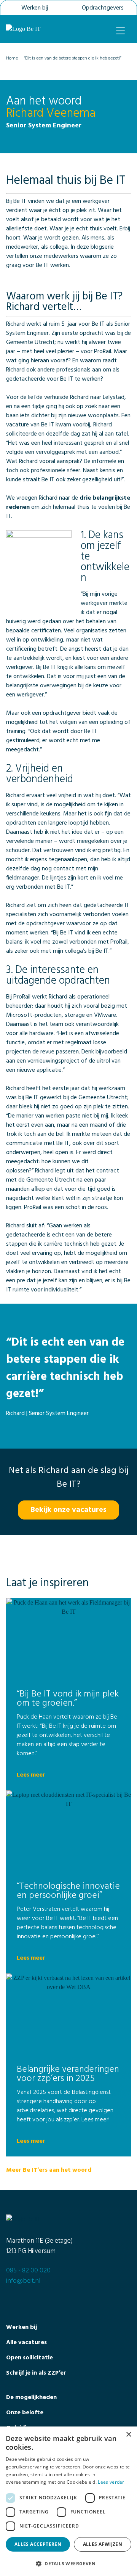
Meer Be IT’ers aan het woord (49, 2170)
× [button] (128, 2435)
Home (12, 58)
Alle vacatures (26, 2343)
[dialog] (68, 2501)
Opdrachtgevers (103, 8)
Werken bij (35, 8)
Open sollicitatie (29, 2358)
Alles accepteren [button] (38, 2544)
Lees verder (111, 2482)
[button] (68, 2563)
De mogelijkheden (31, 2398)
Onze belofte (25, 2413)
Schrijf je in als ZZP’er (36, 2373)
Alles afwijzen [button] (103, 2544)
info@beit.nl (23, 2281)
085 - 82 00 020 (28, 2271)
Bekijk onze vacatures (68, 1510)
